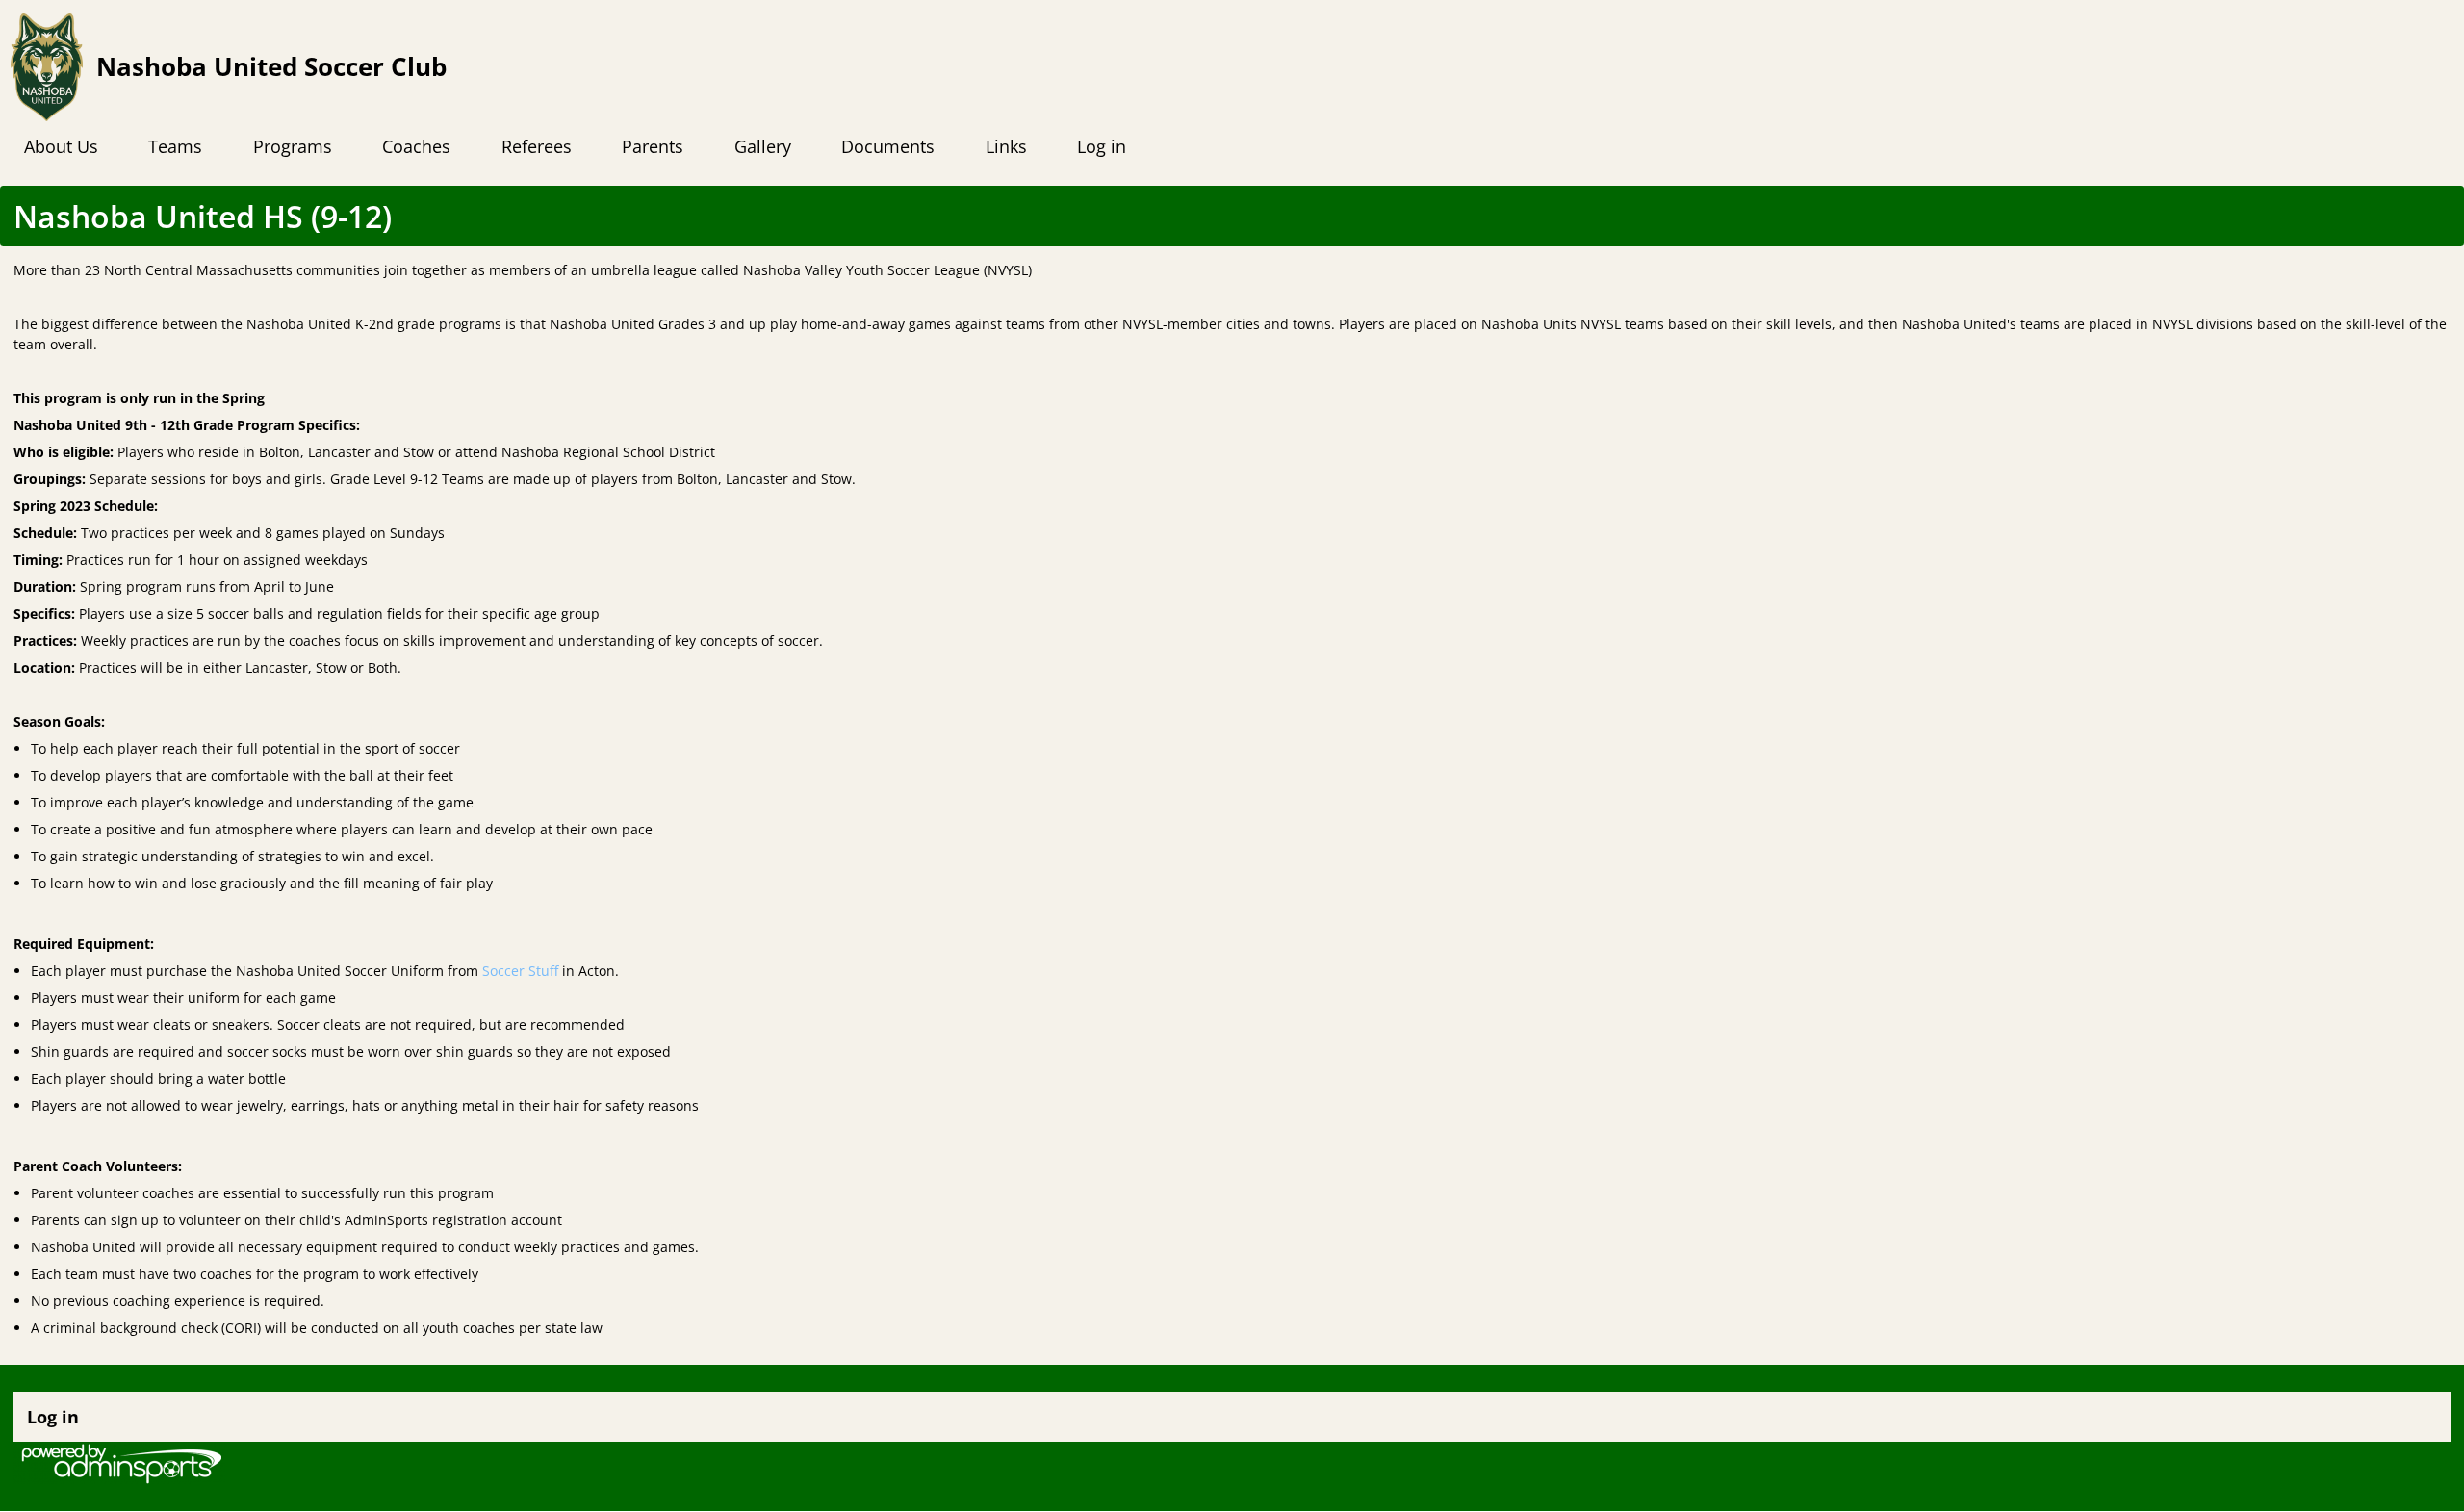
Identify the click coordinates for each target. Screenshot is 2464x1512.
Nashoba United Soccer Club (271, 67)
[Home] (47, 67)
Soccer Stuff (520, 971)
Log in (53, 1417)
